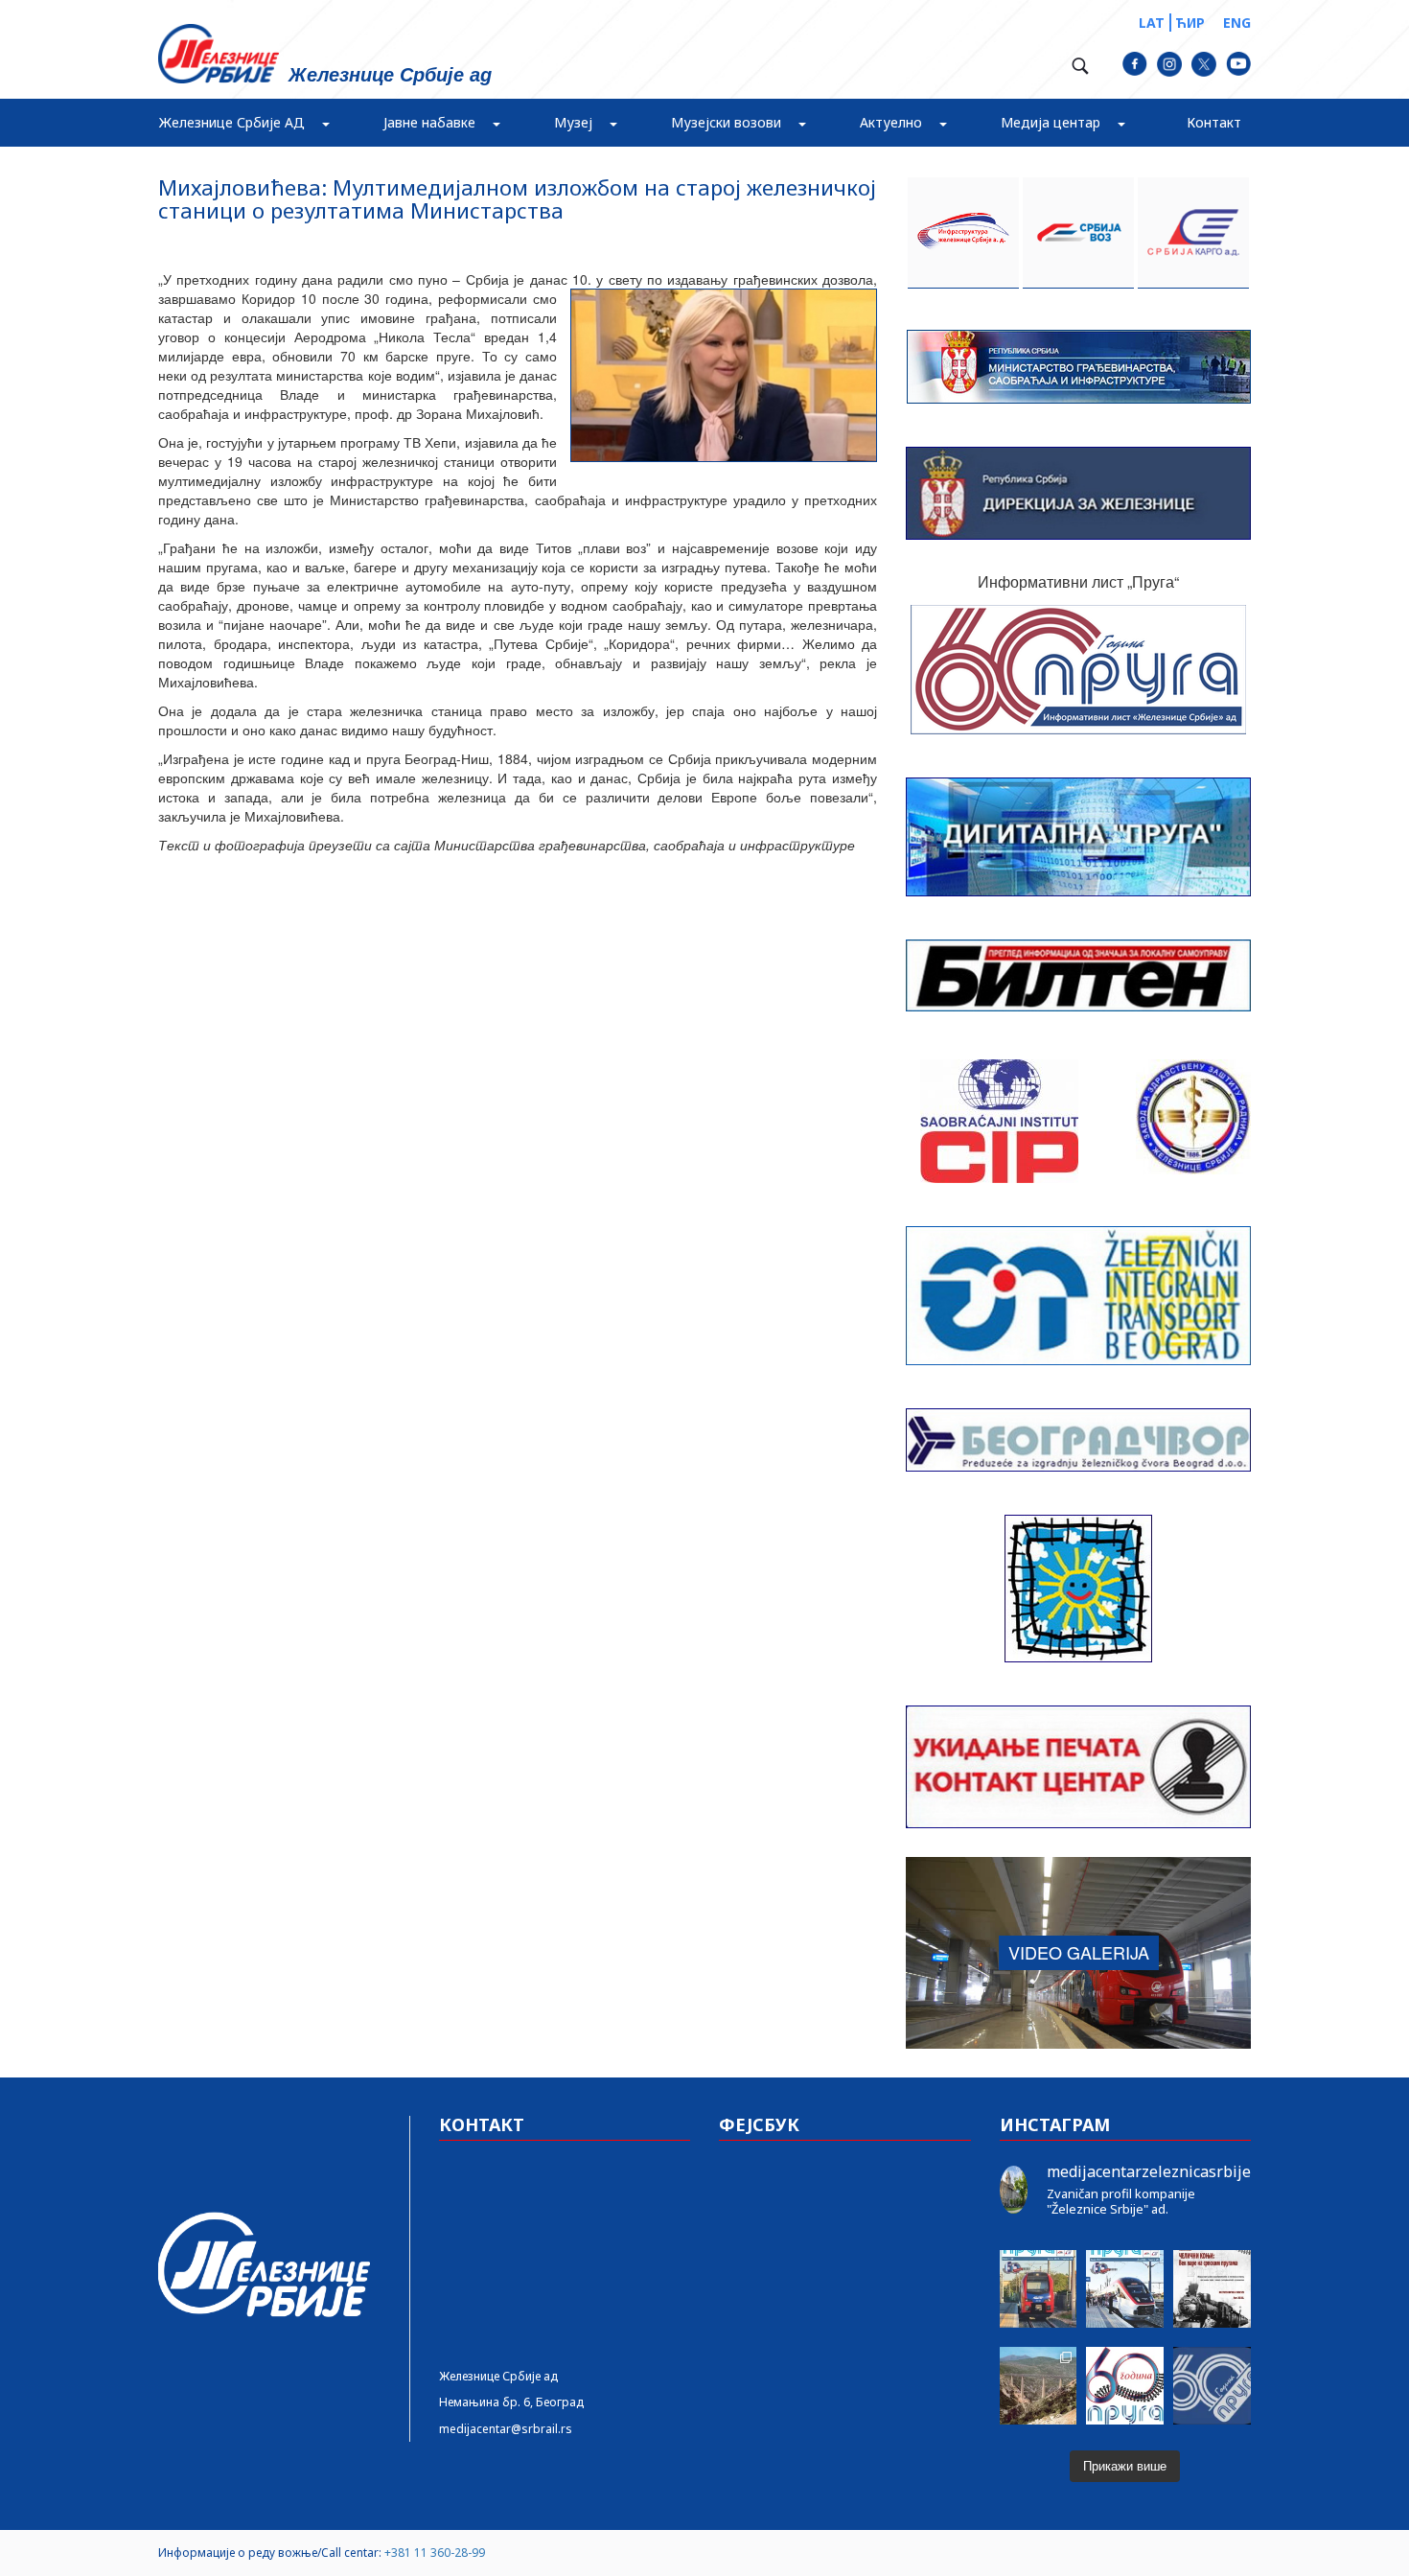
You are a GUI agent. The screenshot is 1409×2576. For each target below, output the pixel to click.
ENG (1237, 23)
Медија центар (1051, 122)
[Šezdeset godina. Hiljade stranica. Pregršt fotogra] (1125, 2386)
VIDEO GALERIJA (1079, 1952)
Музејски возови (726, 122)
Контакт (1214, 122)
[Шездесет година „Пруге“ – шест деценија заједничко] (1212, 2386)
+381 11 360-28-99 (435, 2553)
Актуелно (891, 122)
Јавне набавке (429, 122)
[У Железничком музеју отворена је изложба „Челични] (1212, 2289)
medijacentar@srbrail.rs (506, 2429)
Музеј (573, 122)
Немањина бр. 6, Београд (511, 2402)
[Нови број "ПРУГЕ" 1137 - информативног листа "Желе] (1125, 2289)
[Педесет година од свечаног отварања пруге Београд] (1039, 2386)
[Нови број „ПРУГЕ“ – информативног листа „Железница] (1039, 2289)
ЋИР (1190, 23)
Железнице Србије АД (232, 122)
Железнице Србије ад (498, 2376)
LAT (1152, 23)
